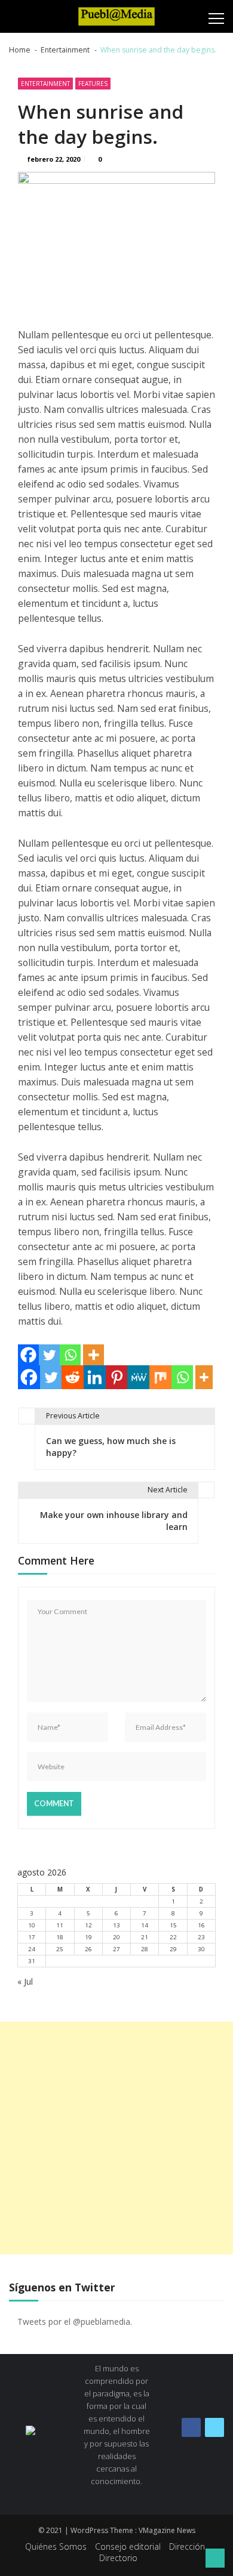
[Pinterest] (117, 1377)
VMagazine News (167, 2530)
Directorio (118, 2558)
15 (173, 1925)
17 (32, 1937)
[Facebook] (28, 1355)
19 (88, 1937)
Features (93, 84)
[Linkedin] (95, 1377)
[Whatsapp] (70, 1355)
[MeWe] (138, 1377)
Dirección (187, 2546)
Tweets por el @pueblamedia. (75, 2322)
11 (60, 1925)
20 (116, 1937)
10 (32, 1925)
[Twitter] (49, 1355)
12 (88, 1925)
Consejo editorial (128, 2546)
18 (60, 1937)
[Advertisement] (116, 2138)
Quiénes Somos (56, 2546)
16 (201, 1925)
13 (116, 1925)
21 (145, 1937)
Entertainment (45, 84)
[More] (93, 1355)
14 (145, 1925)
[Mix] (160, 1377)
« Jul (25, 1981)
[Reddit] (73, 1377)
